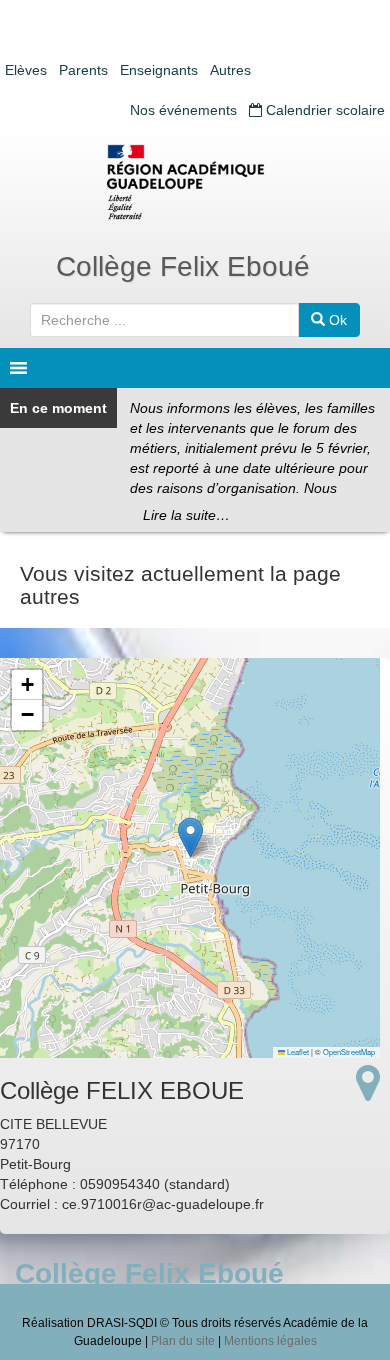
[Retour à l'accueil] (195, 182)
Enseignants (159, 70)
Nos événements (183, 110)
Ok (336, 320)
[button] (190, 837)
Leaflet (297, 1051)
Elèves (26, 70)
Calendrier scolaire (323, 110)
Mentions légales (270, 1341)
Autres (230, 70)
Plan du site (183, 1341)
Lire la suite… (186, 515)
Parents (83, 70)
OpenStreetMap (349, 1051)
